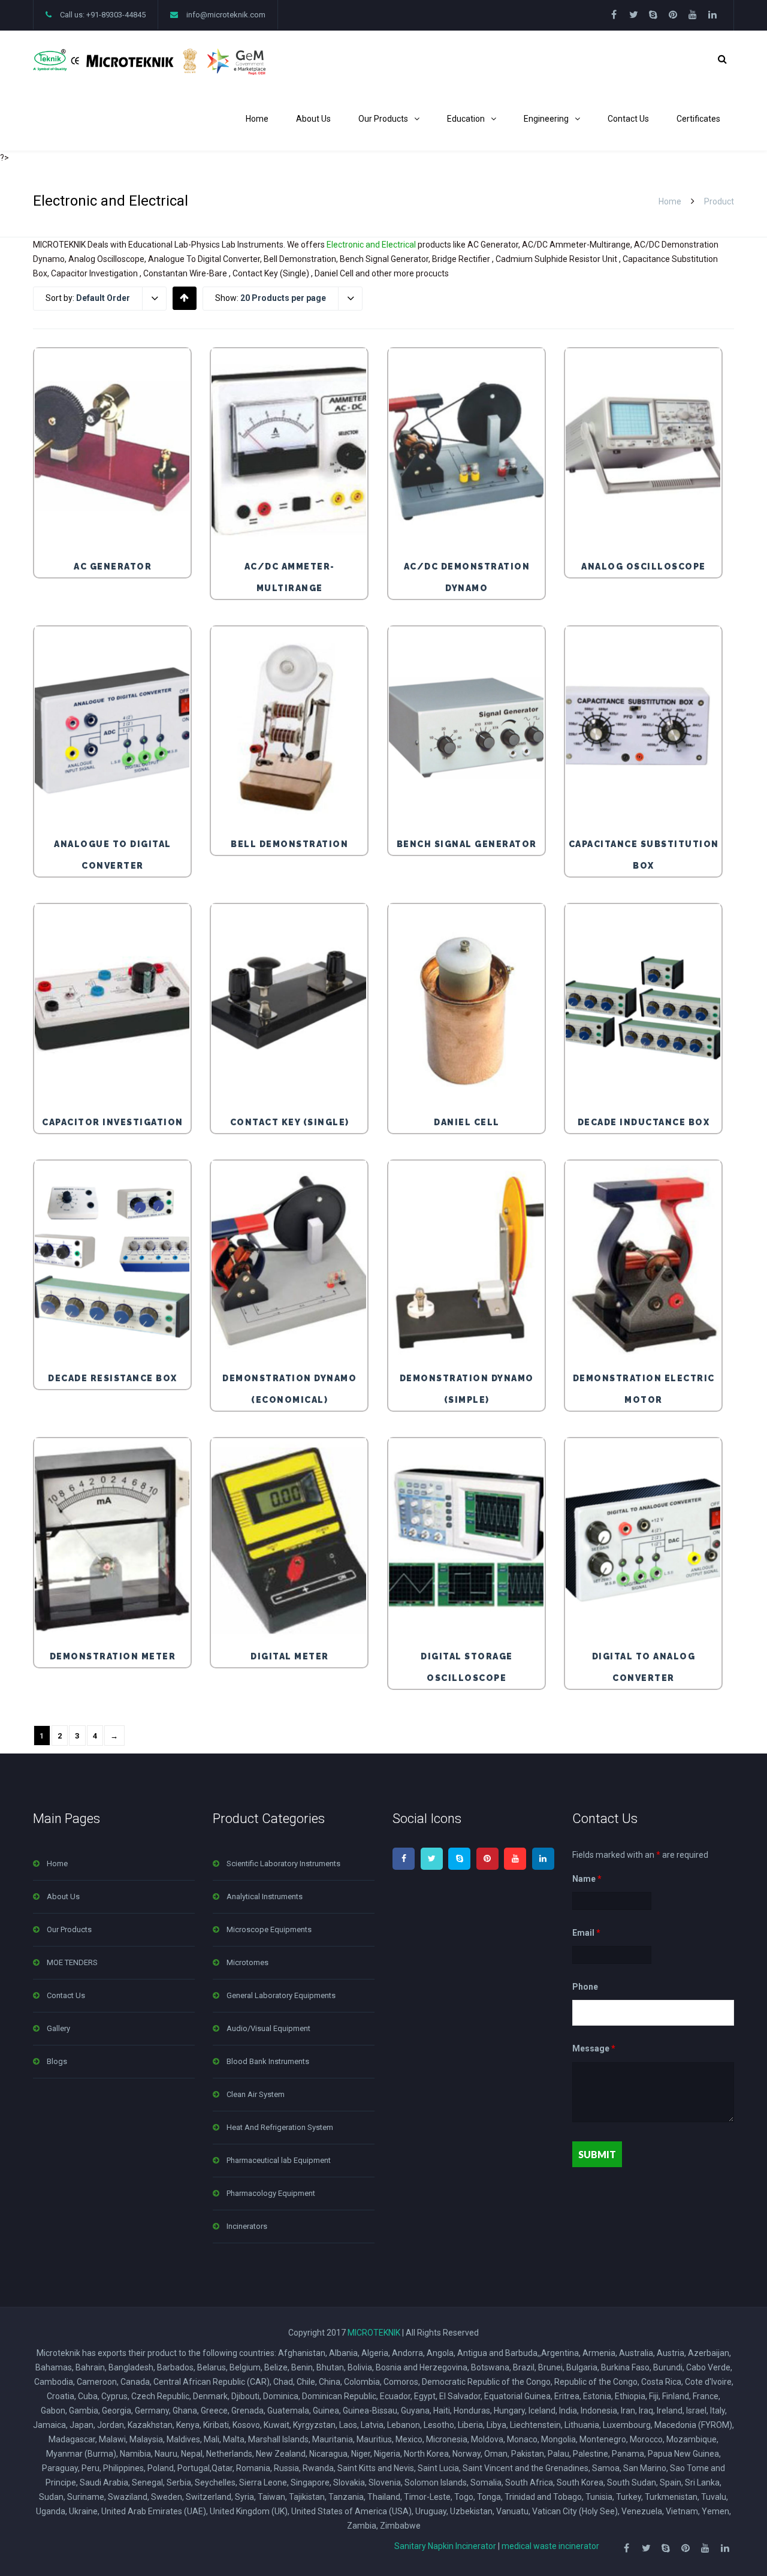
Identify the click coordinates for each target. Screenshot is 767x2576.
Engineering (546, 119)
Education (466, 119)
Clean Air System (256, 2094)
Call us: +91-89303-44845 (103, 15)
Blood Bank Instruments (268, 2061)
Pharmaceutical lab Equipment (279, 2160)
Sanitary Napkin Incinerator (445, 2546)
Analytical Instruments (265, 1896)
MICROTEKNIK (374, 2333)
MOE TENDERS (72, 1962)
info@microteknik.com (226, 15)
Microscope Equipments (269, 1929)
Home (257, 119)
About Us (313, 119)
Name (587, 1879)
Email (586, 1933)
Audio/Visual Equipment (268, 2028)
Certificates (698, 119)
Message (594, 2049)
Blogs (57, 2061)
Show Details (115, 523)
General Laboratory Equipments (281, 1995)
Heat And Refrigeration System (280, 2127)
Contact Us (628, 119)
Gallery (58, 2028)
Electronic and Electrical (371, 245)
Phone (585, 1987)
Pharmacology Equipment (271, 2193)
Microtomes (247, 1962)
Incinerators (247, 2226)
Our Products (383, 119)
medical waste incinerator (550, 2546)
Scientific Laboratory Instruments (283, 1864)
